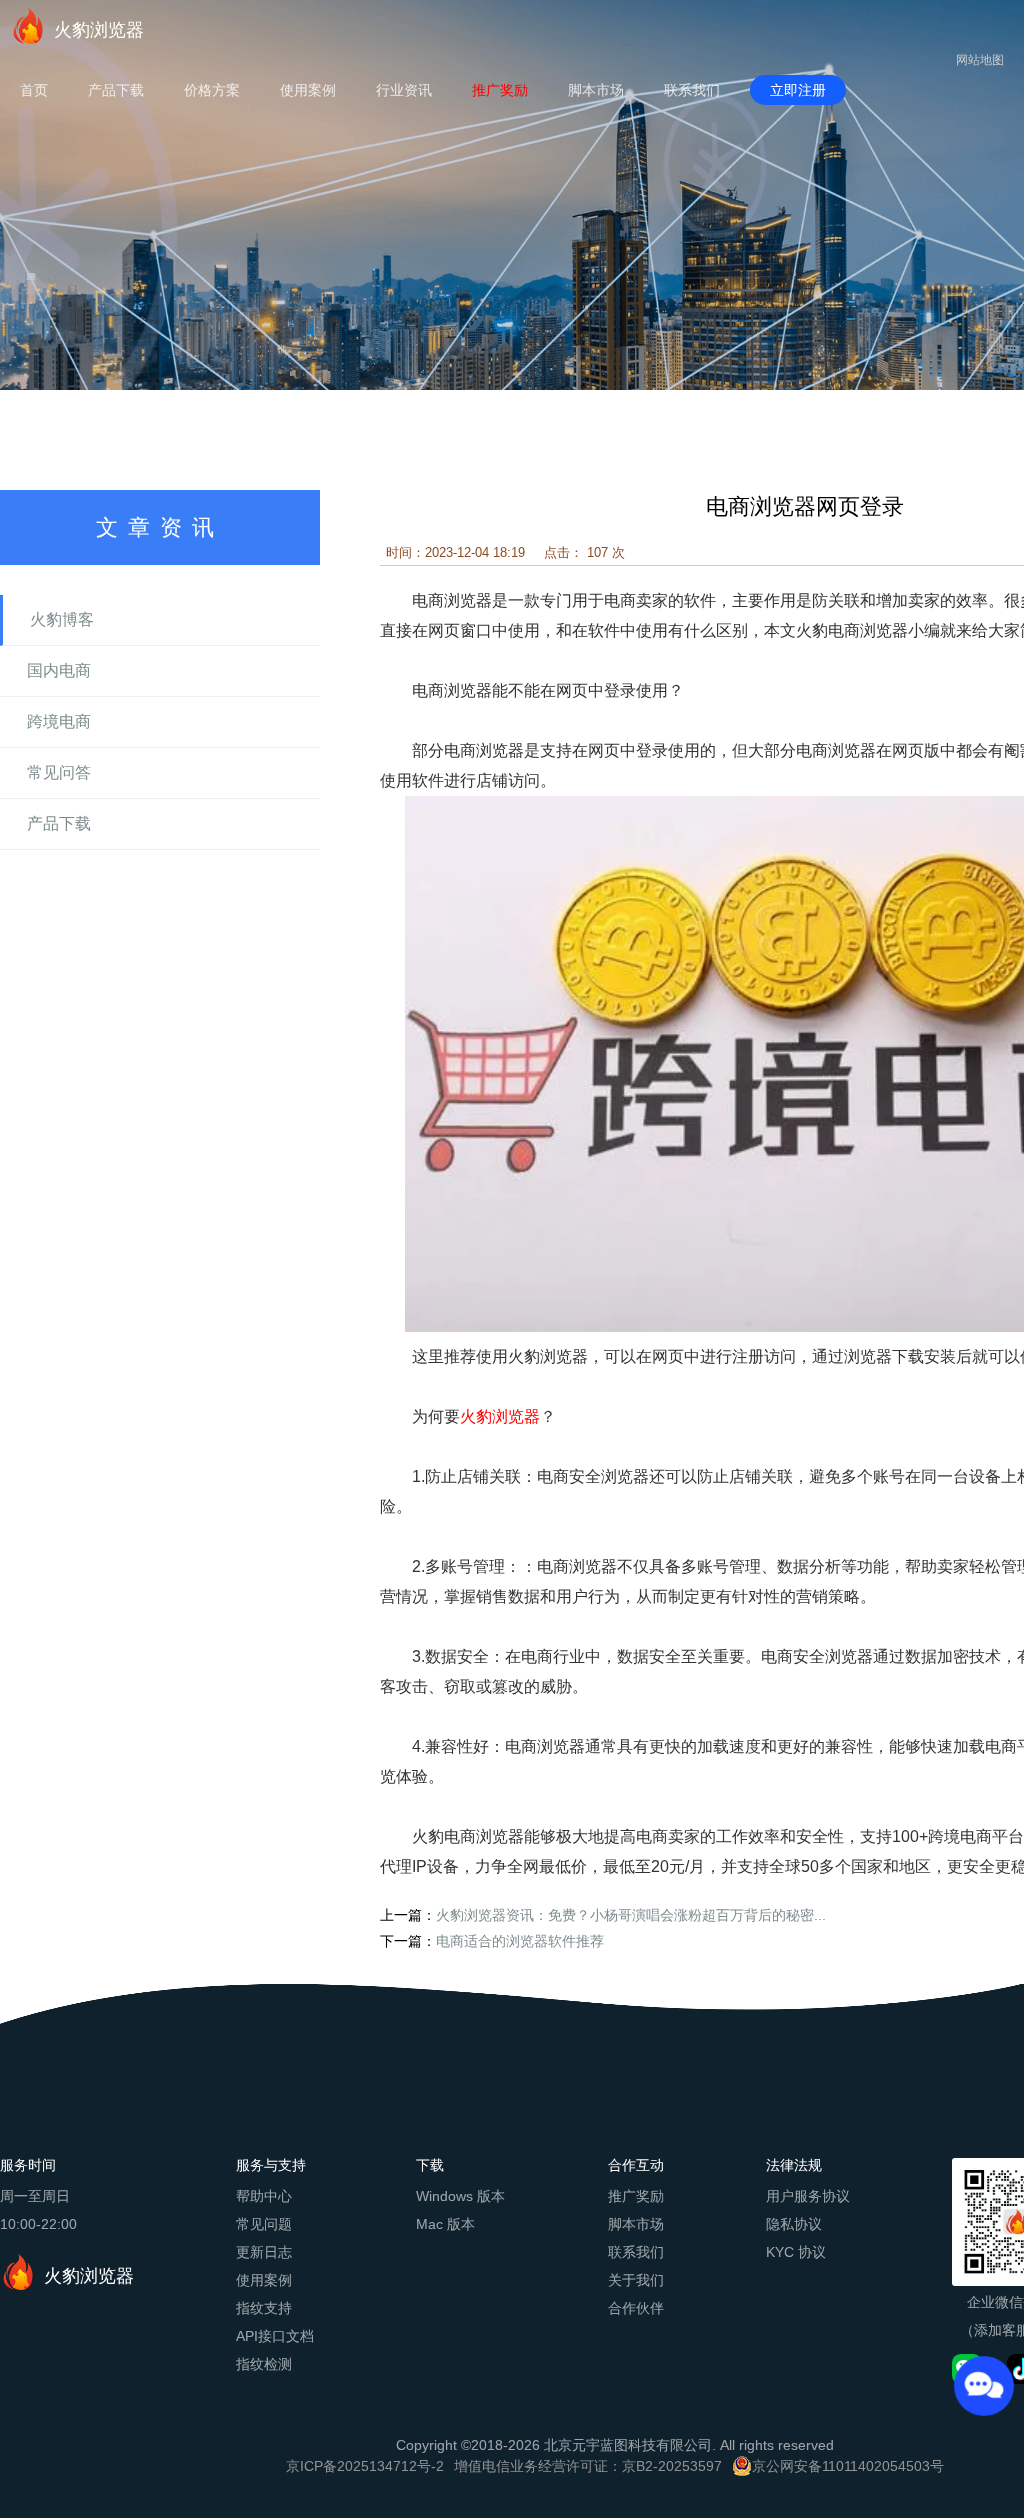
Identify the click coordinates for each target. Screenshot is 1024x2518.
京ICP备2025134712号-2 (365, 2466)
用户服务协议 (808, 2196)
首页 (34, 90)
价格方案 (212, 90)
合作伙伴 (636, 2308)
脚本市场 (596, 90)
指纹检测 (264, 2364)
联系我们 (692, 90)
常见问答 (59, 772)
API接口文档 (275, 2336)
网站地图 (980, 60)
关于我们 (636, 2280)
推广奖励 (500, 90)
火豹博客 (62, 619)
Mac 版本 (445, 2224)
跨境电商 (59, 721)
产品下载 (116, 90)
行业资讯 (404, 90)
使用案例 (308, 90)
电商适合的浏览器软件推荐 (520, 1941)
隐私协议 (794, 2224)
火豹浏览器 (99, 30)
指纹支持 (264, 2308)
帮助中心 (264, 2196)
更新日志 (264, 2252)
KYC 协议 (796, 2252)
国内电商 (59, 670)
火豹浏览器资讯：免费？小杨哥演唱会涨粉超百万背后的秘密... (631, 1915)
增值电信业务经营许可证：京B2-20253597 (588, 2466)
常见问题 (264, 2224)
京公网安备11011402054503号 (848, 2466)
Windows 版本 (460, 2196)
